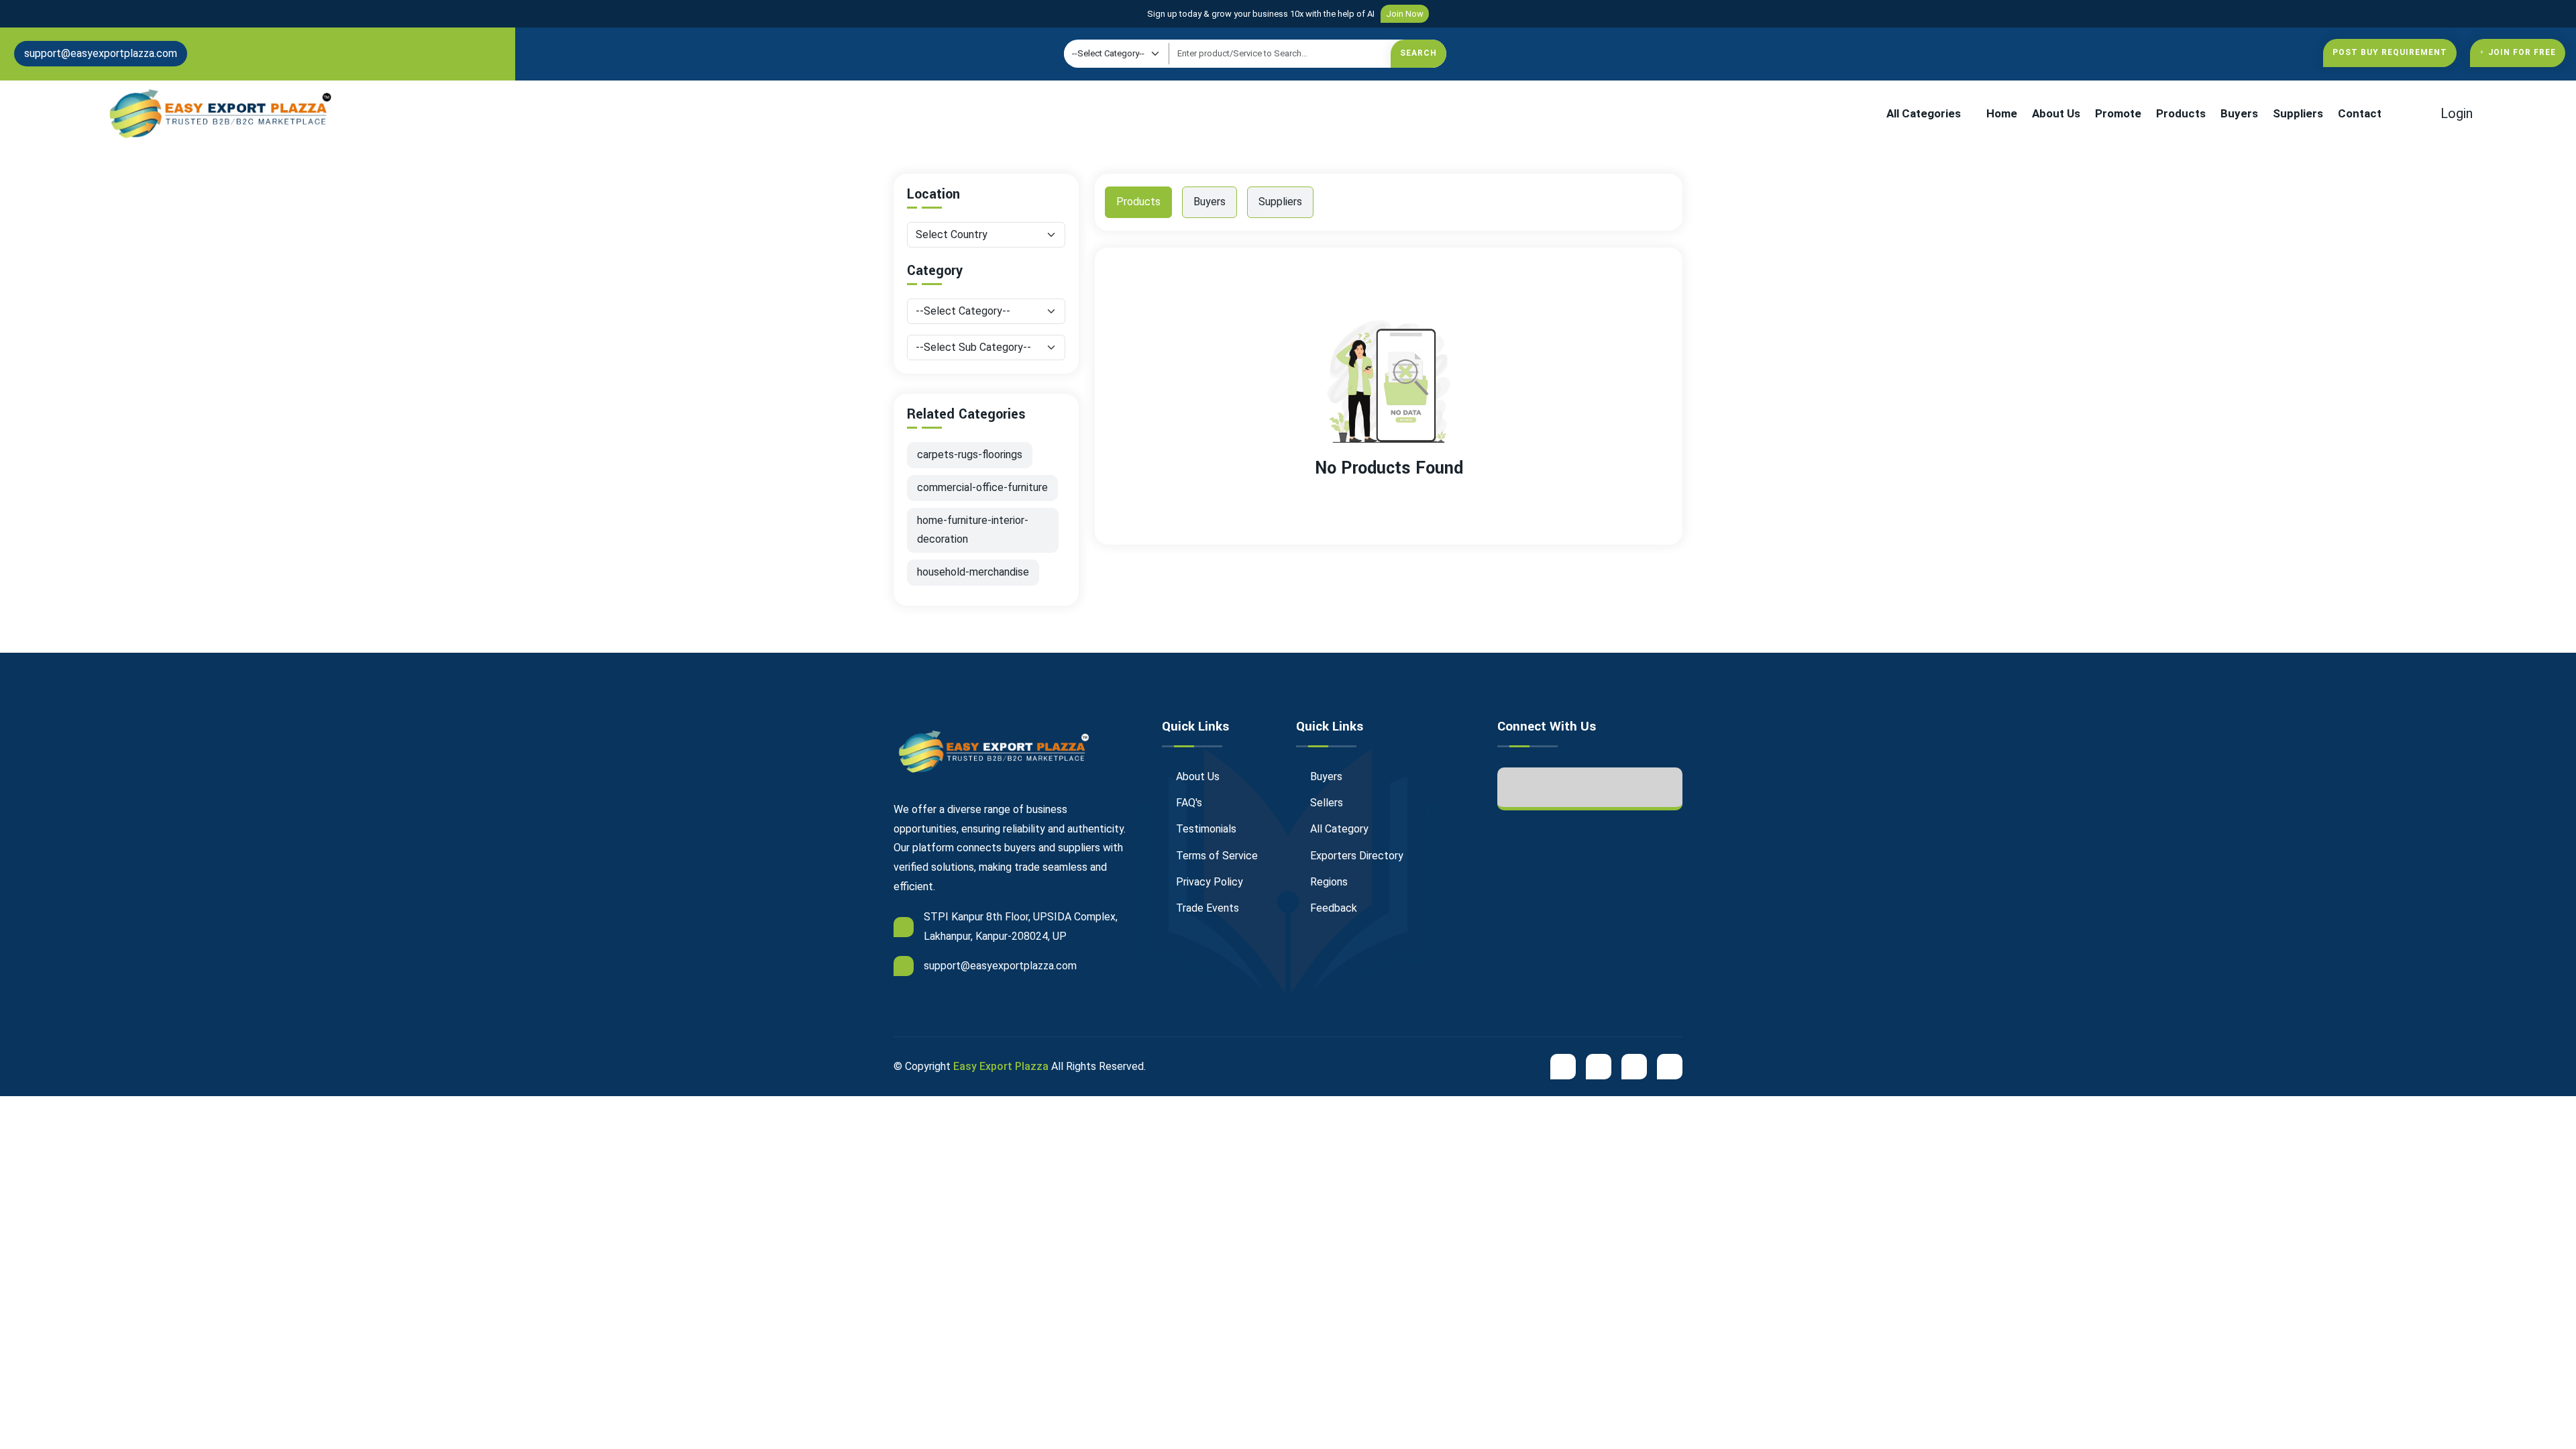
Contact (2360, 113)
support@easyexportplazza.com (101, 53)
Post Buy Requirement (2390, 52)
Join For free (2522, 52)
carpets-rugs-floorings (970, 454)
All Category (1338, 829)
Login (2455, 113)
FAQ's (1188, 803)
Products (2181, 113)
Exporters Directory (1355, 856)
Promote (2118, 113)
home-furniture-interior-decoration (973, 530)
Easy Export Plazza (1001, 1066)
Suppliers (2298, 113)
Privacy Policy (1208, 882)
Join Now (1405, 14)
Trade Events (1206, 908)
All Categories (1924, 113)
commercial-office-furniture (982, 487)
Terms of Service (1216, 856)
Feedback (1332, 908)
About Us (2056, 113)
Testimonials (1205, 829)
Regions (1328, 882)
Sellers (1325, 803)
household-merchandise (973, 572)
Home (2002, 113)
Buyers (2239, 113)
